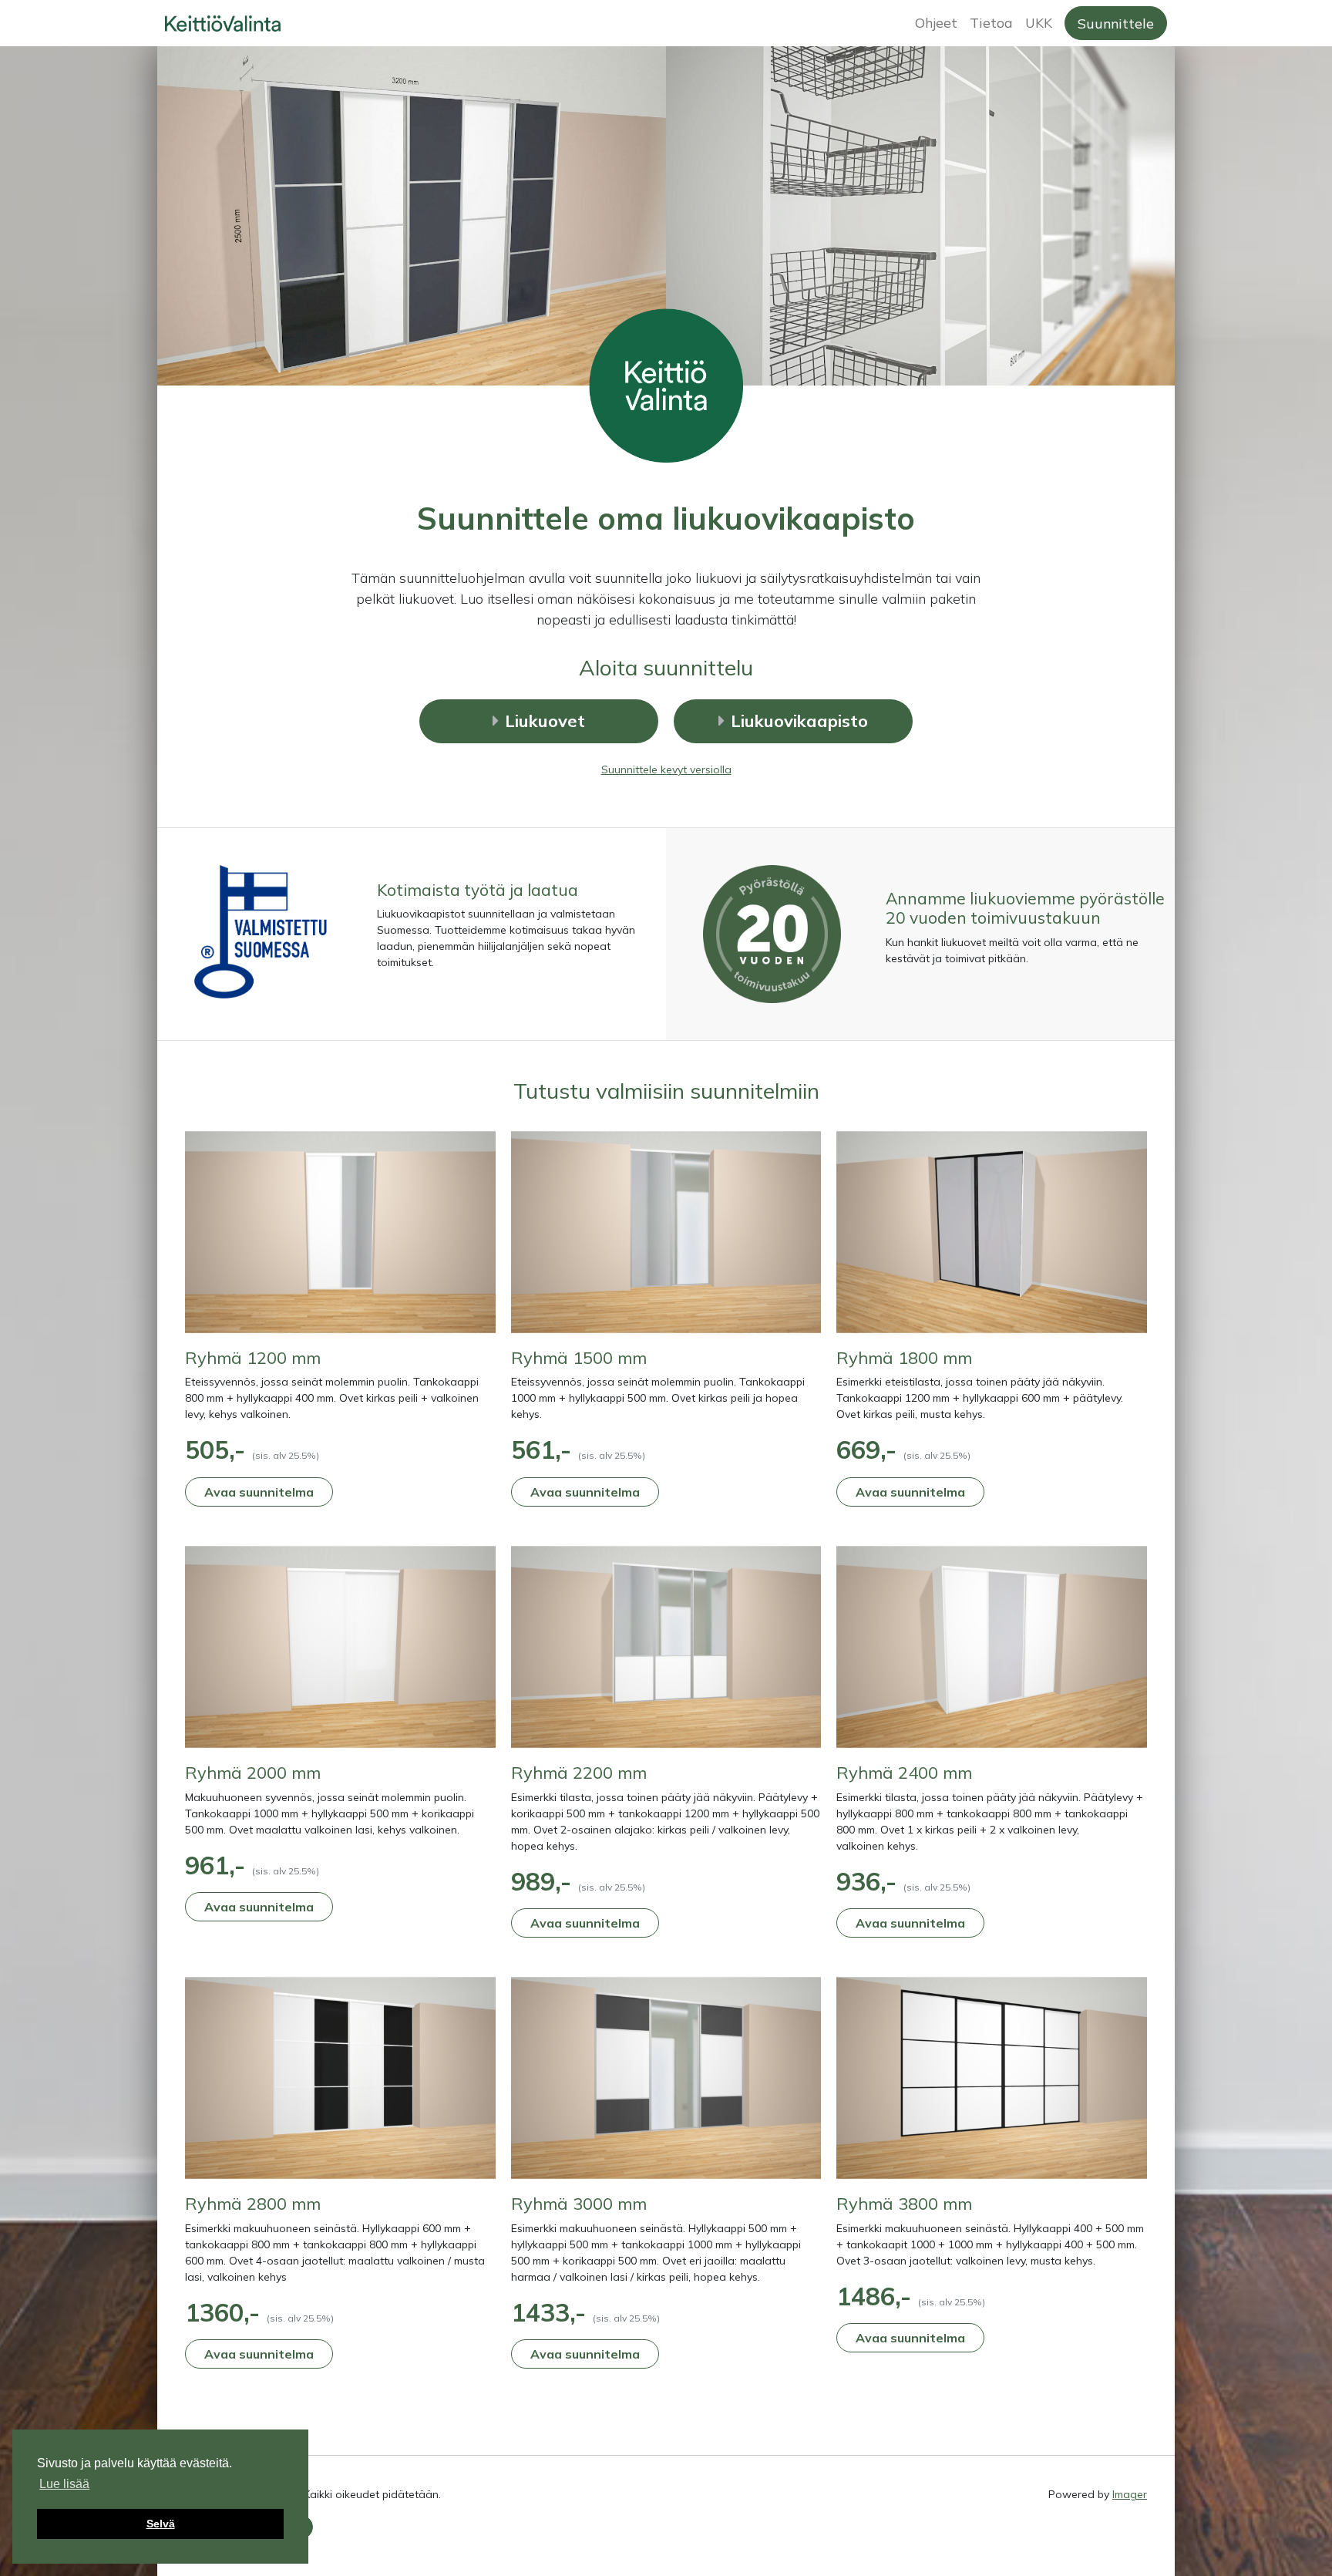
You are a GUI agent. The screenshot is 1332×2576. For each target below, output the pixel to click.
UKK (1039, 22)
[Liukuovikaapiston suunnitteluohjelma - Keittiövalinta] (332, 23)
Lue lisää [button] (64, 2484)
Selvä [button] (161, 2524)
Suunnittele (1116, 23)
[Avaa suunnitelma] (340, 1237)
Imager (1130, 2494)
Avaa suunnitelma (259, 1492)
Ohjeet (936, 22)
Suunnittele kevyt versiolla (666, 769)
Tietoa (991, 22)
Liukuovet (545, 721)
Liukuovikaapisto (799, 721)
